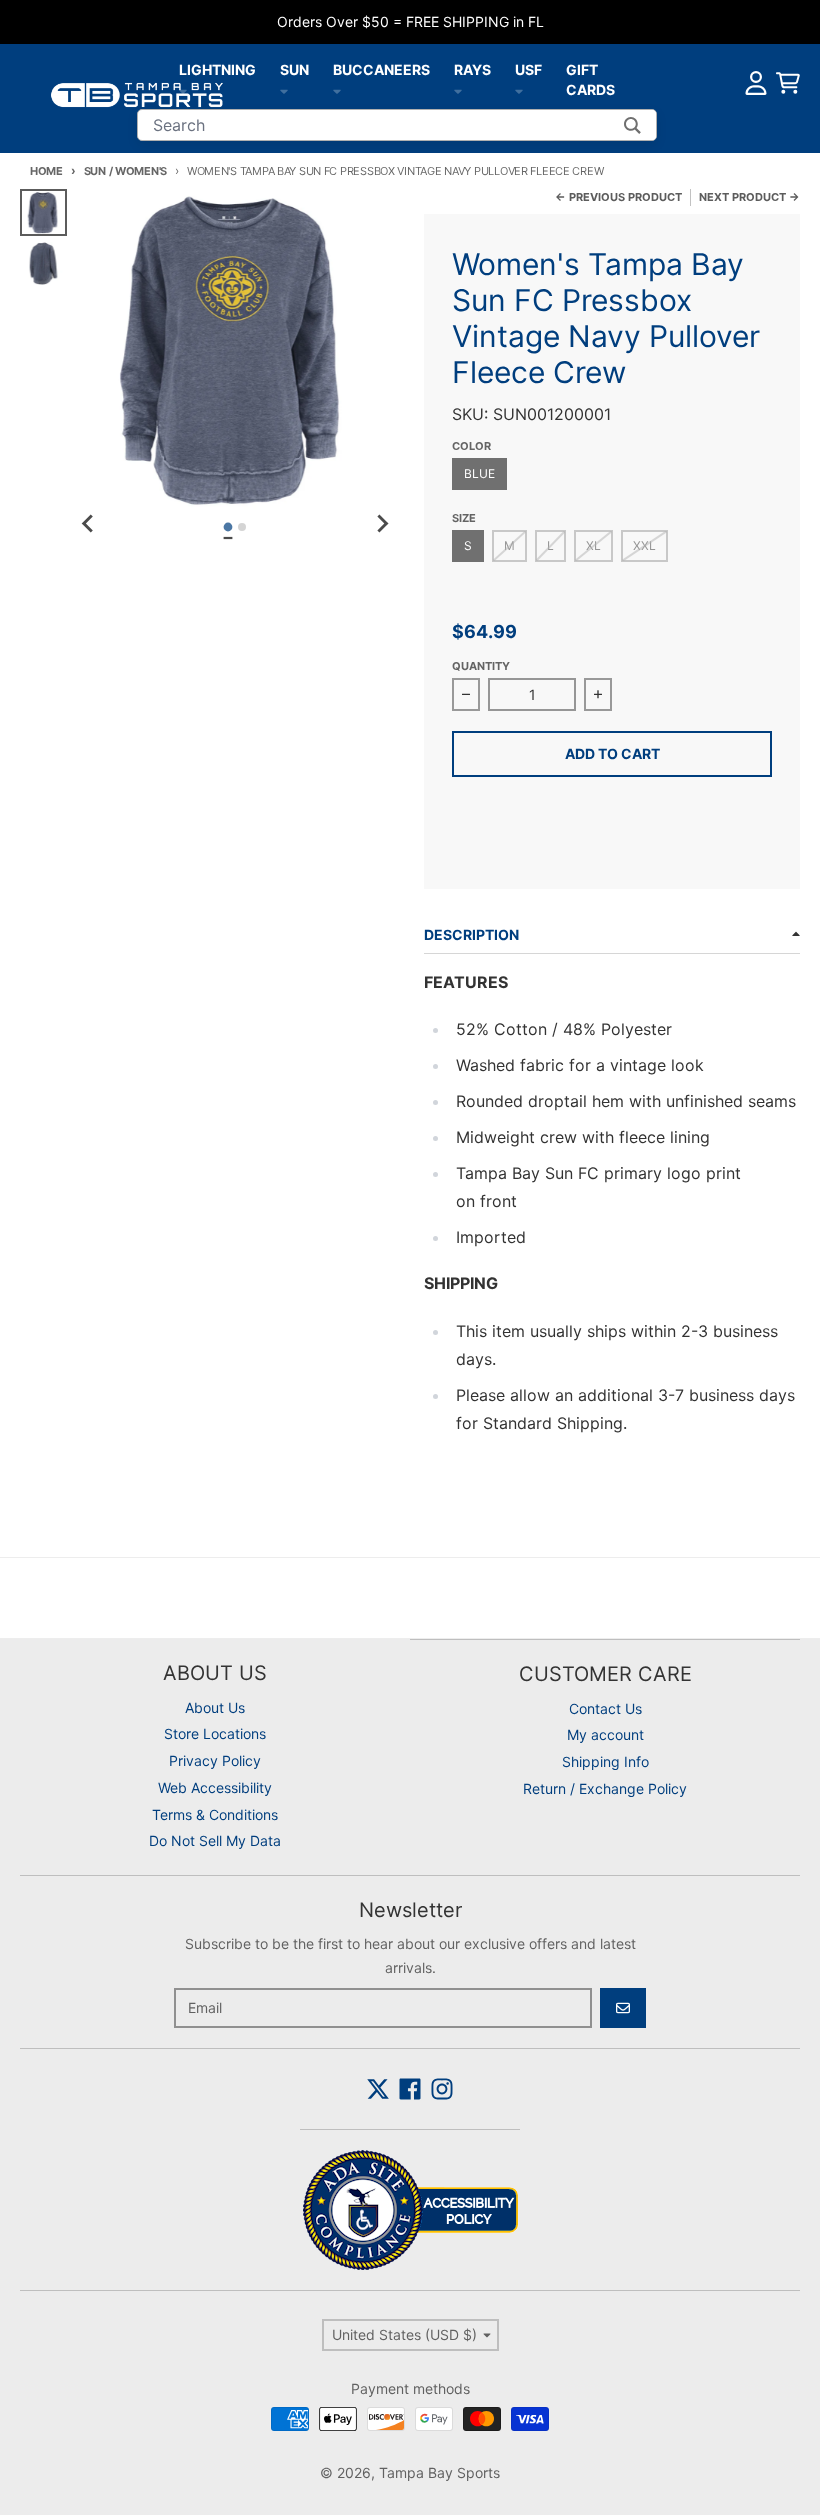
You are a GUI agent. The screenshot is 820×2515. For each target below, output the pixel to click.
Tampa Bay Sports (439, 2472)
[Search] (632, 125)
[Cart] (788, 83)
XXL (650, 545)
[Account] (756, 83)
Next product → (749, 197)
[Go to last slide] (89, 524)
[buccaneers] (337, 90)
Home (46, 171)
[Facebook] (410, 2089)
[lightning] (183, 90)
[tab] (228, 527)
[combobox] (397, 125)
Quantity (481, 666)
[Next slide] (382, 524)
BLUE (479, 473)
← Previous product (618, 197)
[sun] (284, 90)
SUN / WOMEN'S (125, 171)
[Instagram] (442, 2089)
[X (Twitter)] (378, 2089)
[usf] (519, 90)
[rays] (458, 90)
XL (599, 545)
